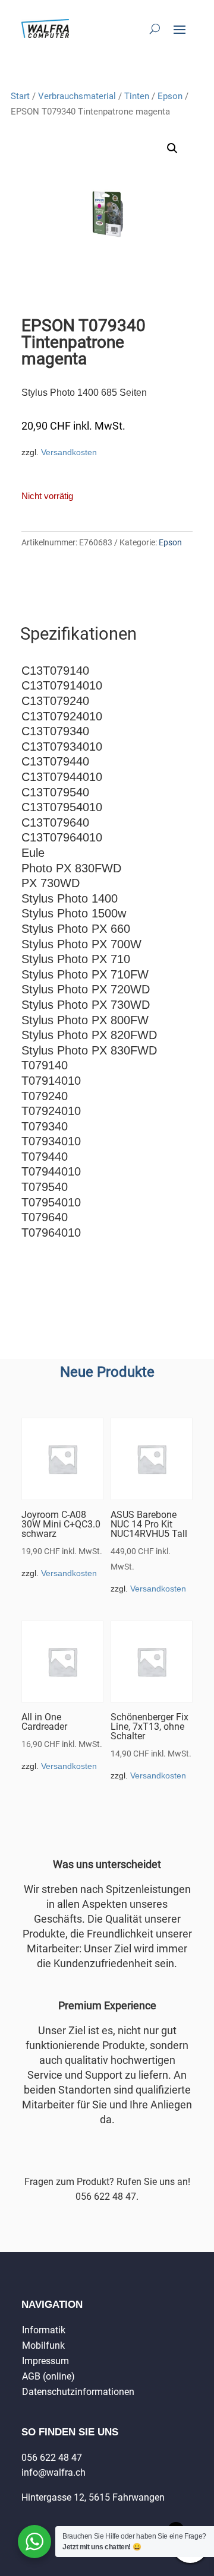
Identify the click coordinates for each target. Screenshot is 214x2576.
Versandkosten (69, 452)
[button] (172, 148)
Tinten (137, 96)
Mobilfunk (43, 2345)
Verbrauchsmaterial (77, 96)
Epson (170, 96)
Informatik (44, 2330)
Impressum (45, 2361)
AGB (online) (48, 2376)
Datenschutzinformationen (78, 2392)
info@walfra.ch (53, 2472)
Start (20, 96)
